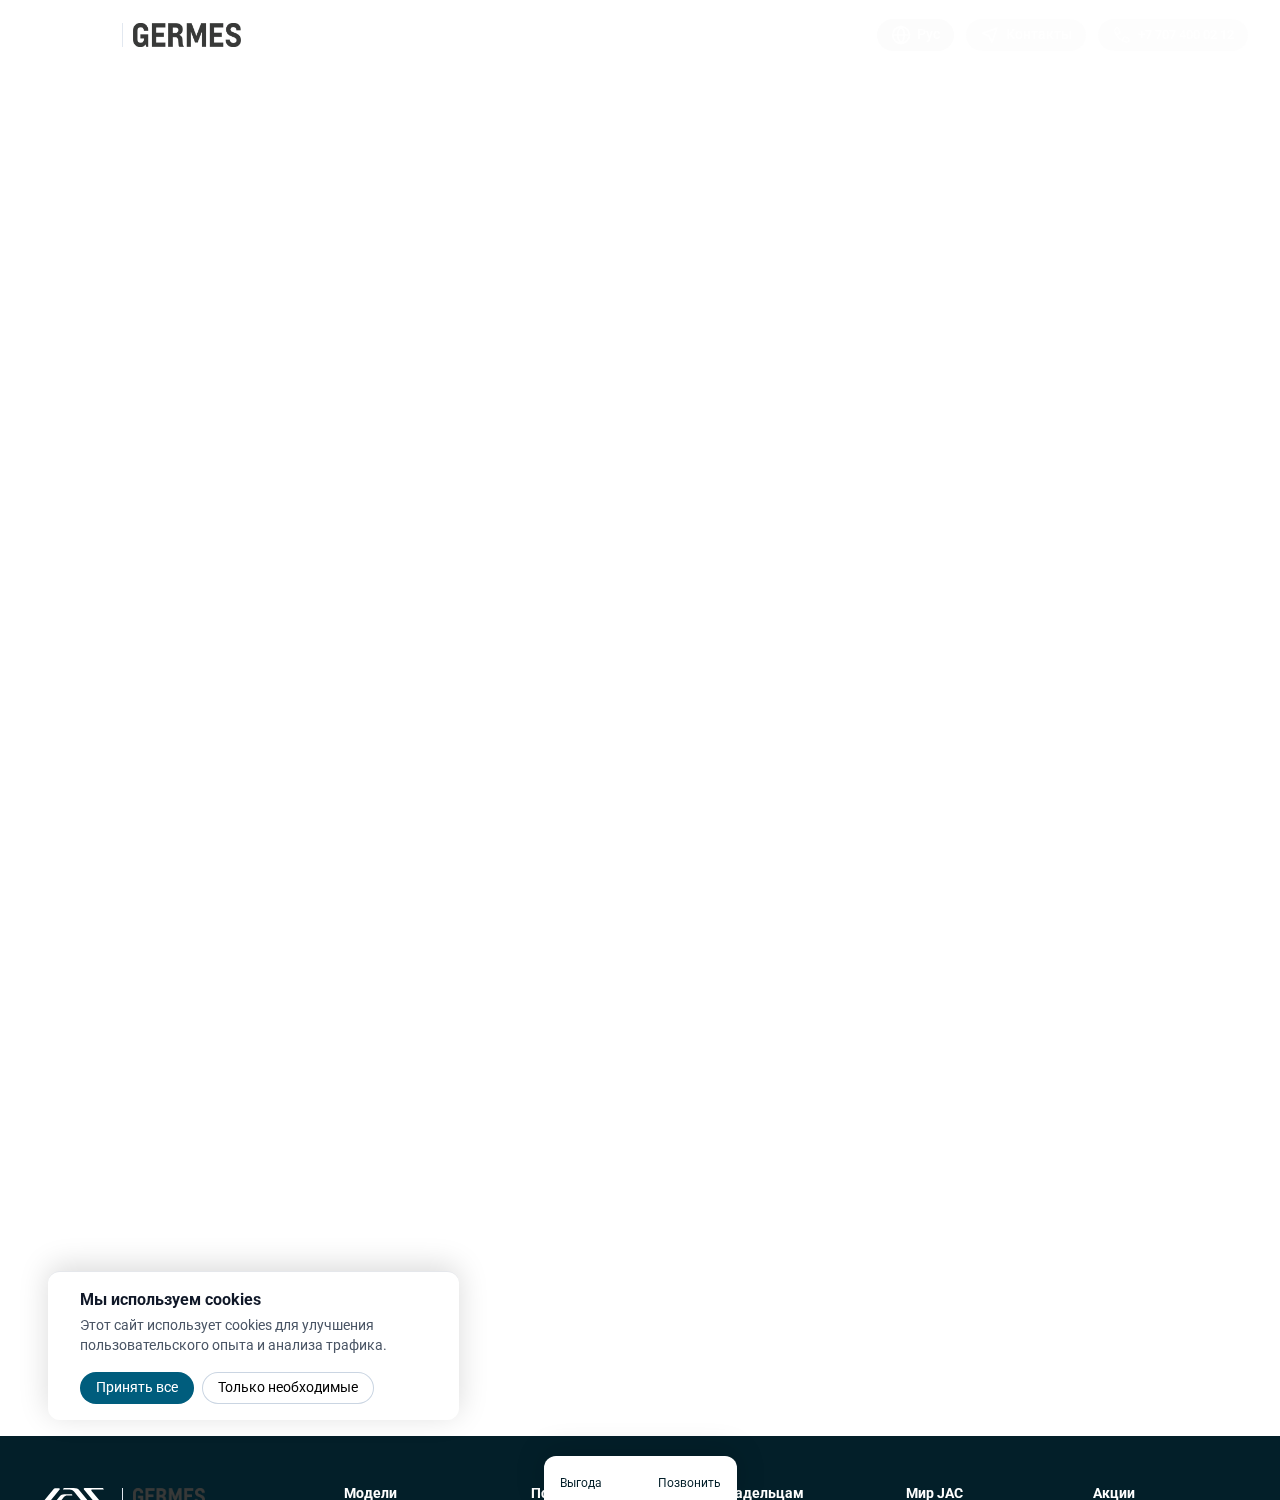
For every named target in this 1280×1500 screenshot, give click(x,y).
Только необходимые (288, 1387)
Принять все (137, 1387)
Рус (928, 34)
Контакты (1039, 34)
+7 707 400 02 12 (1186, 34)
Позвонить (689, 1483)
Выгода (581, 1483)
